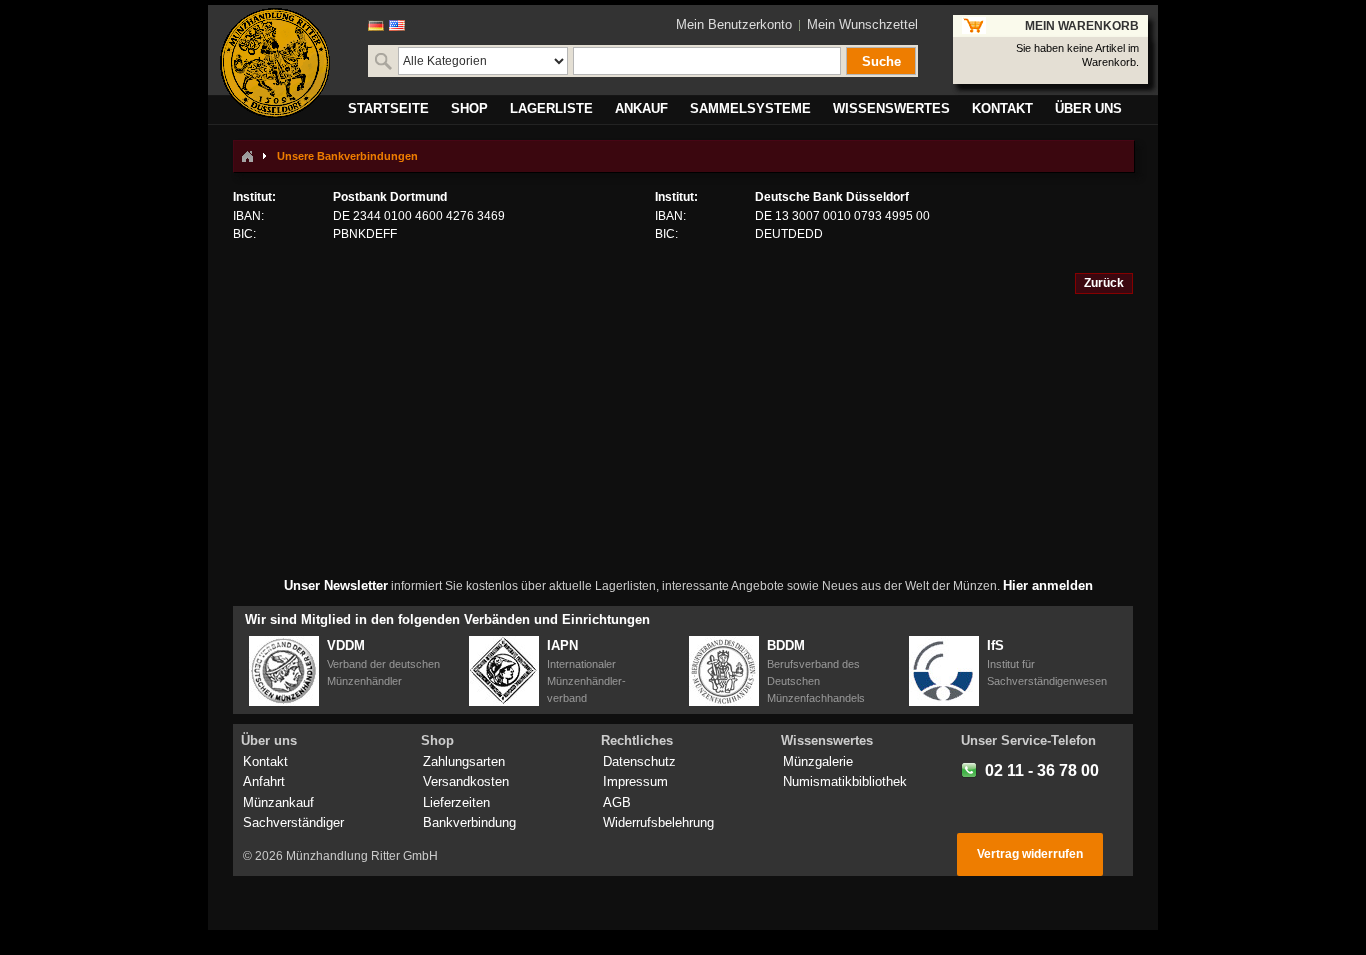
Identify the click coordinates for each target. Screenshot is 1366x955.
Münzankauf (278, 802)
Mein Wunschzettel (862, 24)
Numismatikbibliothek (845, 781)
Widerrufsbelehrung (658, 822)
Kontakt (265, 761)
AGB (617, 802)
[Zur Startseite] (247, 156)
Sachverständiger (293, 822)
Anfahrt (264, 781)
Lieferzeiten (456, 802)
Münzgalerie (818, 761)
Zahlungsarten (464, 761)
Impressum (635, 781)
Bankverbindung (469, 822)
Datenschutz (639, 761)
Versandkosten (466, 781)
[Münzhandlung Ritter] (275, 63)
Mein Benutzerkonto (734, 24)
